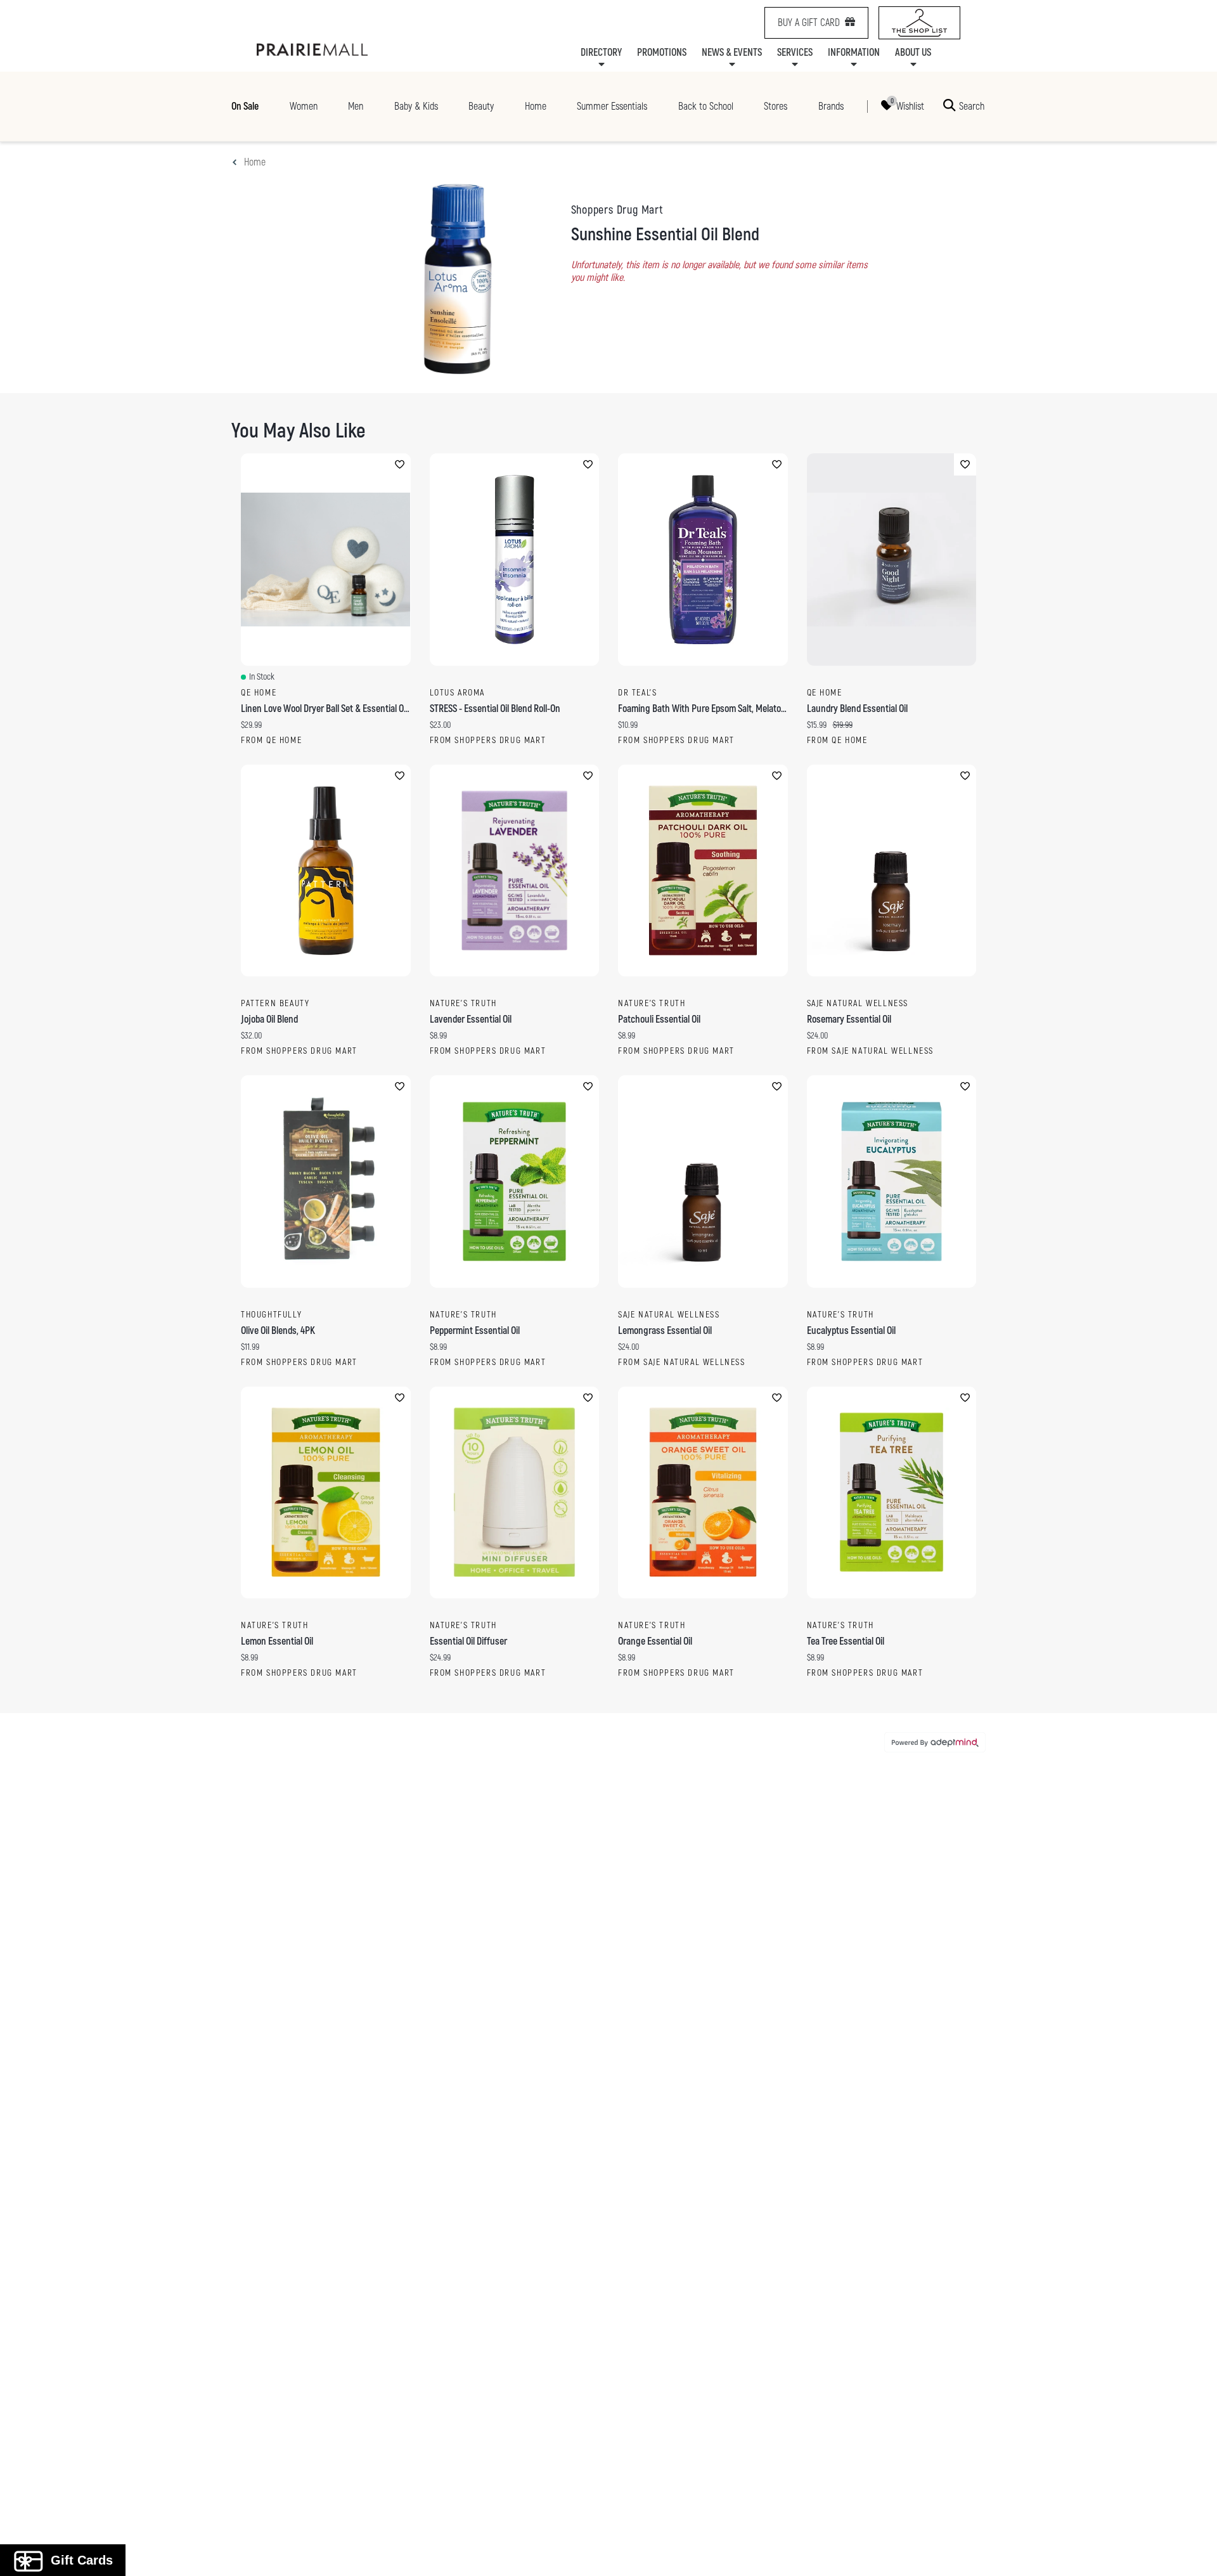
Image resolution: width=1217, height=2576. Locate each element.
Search (972, 106)
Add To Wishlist (400, 464)
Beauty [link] (481, 107)
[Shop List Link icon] (919, 23)
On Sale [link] (245, 107)
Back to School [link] (706, 107)
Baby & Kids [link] (416, 107)
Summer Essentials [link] (612, 107)
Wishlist (910, 106)
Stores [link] (776, 107)
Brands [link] (831, 107)
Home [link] (536, 107)
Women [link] (304, 107)
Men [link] (356, 107)
